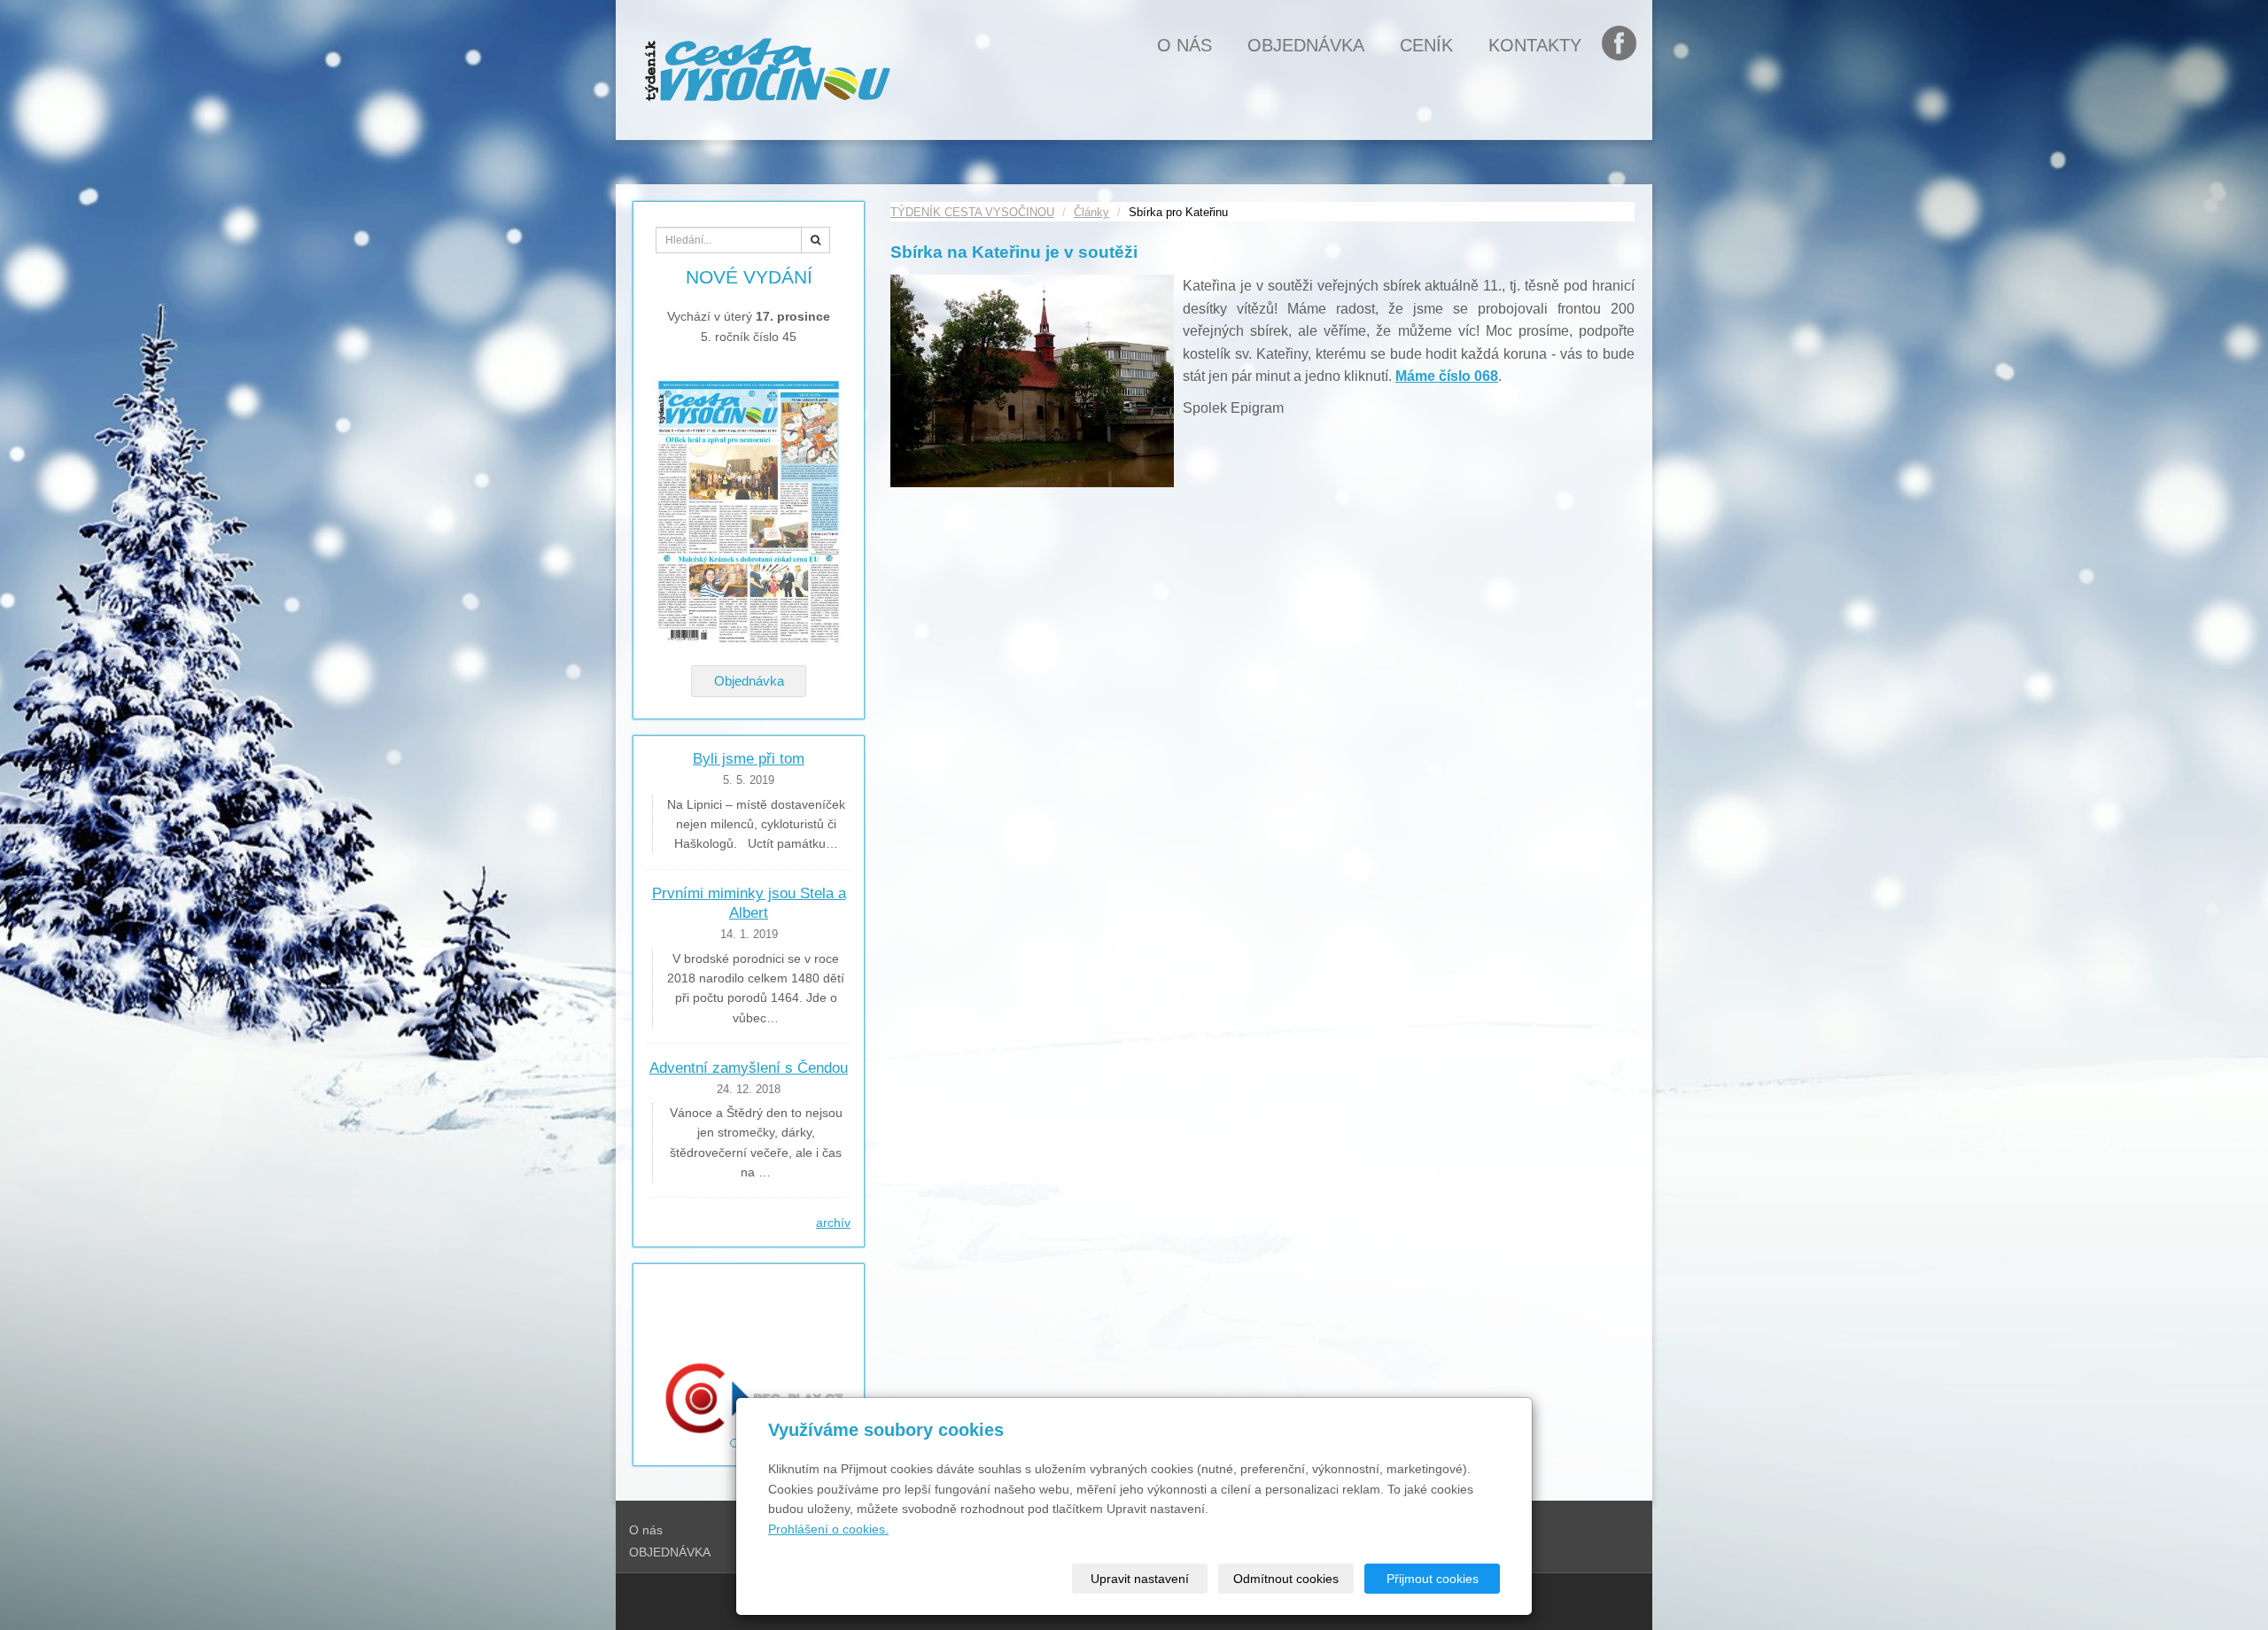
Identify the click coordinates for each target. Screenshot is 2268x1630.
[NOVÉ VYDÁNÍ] (749, 512)
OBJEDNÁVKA (1306, 45)
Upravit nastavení (1140, 1579)
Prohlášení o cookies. (828, 1529)
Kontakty (1535, 45)
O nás (1184, 45)
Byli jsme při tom (749, 759)
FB (1628, 45)
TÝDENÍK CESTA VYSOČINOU (972, 213)
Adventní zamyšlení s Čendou (749, 1068)
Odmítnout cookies (1286, 1579)
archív (833, 1222)
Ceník (1426, 45)
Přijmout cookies (1433, 1579)
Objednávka (749, 681)
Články (1091, 213)
